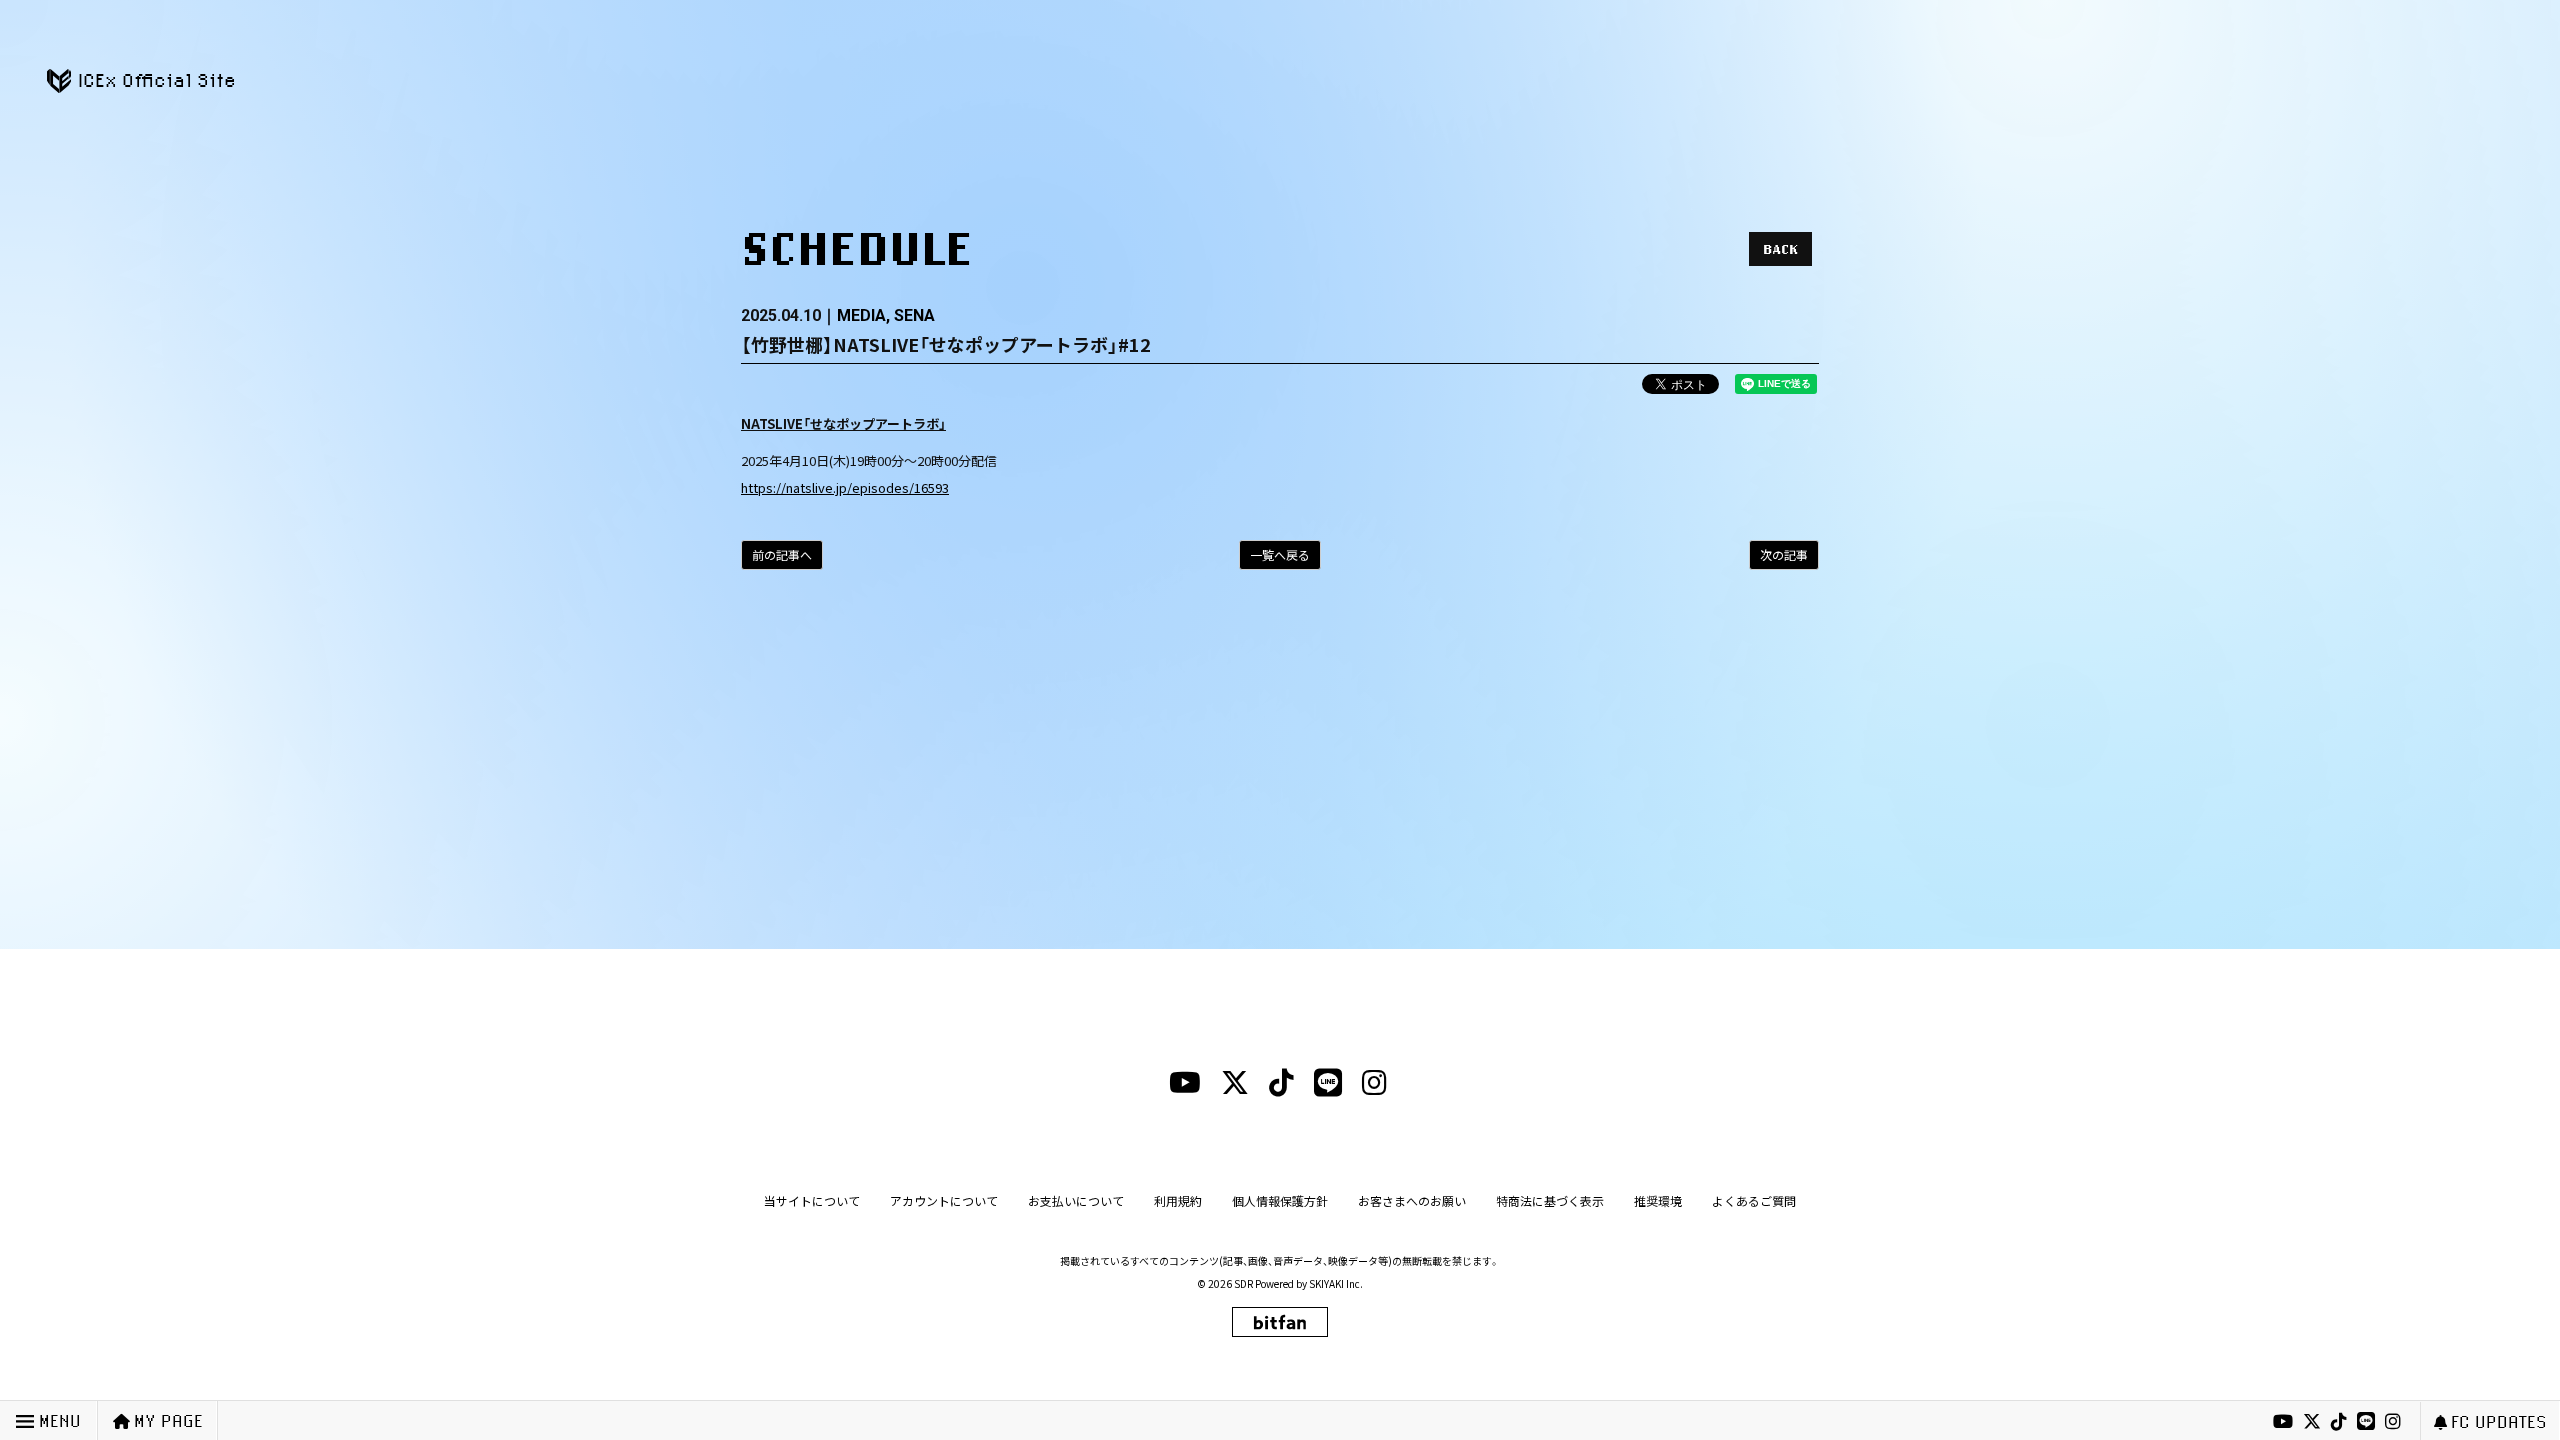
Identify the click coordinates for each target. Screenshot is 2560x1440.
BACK (1780, 249)
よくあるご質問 (1754, 1200)
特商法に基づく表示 (1550, 1200)
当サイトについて (812, 1200)
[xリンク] (2312, 1422)
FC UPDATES (2499, 1421)
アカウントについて (944, 1200)
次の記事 (1784, 554)
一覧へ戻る (1280, 554)
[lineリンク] (2366, 1422)
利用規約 (1178, 1200)
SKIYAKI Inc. (1336, 1283)
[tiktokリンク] (2339, 1422)
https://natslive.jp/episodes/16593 (845, 487)
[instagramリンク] (2393, 1422)
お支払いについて (1076, 1200)
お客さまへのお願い (1412, 1200)
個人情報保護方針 (1280, 1200)
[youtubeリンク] (2283, 1422)
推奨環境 (1658, 1200)
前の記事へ (782, 554)
